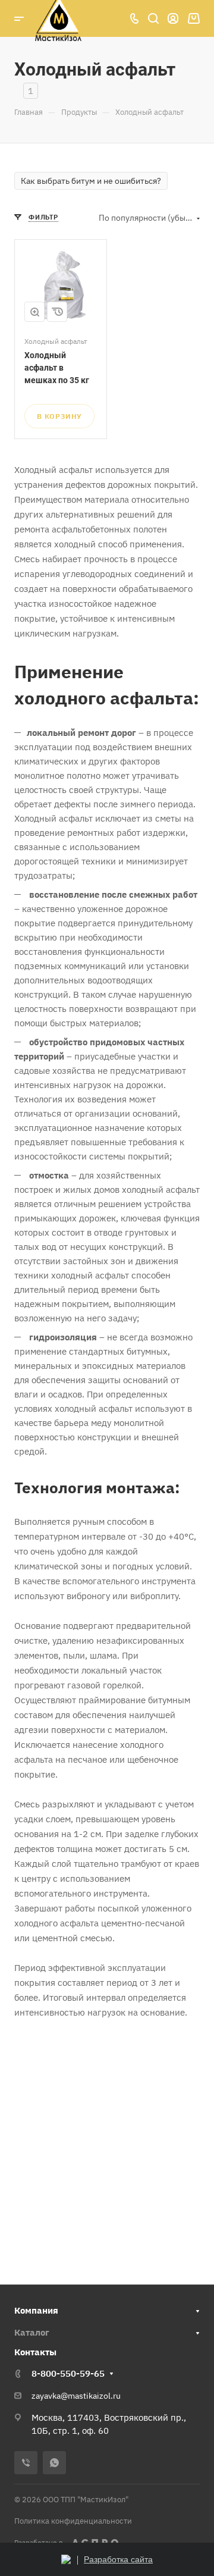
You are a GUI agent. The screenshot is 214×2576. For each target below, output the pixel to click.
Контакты (35, 2352)
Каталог (32, 2332)
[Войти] (173, 19)
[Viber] (26, 2463)
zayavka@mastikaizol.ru (76, 2396)
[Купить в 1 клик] (57, 312)
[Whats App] (54, 2463)
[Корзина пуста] (193, 19)
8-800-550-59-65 (68, 2373)
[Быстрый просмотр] (34, 312)
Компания (36, 2310)
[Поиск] (153, 19)
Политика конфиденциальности (73, 2521)
